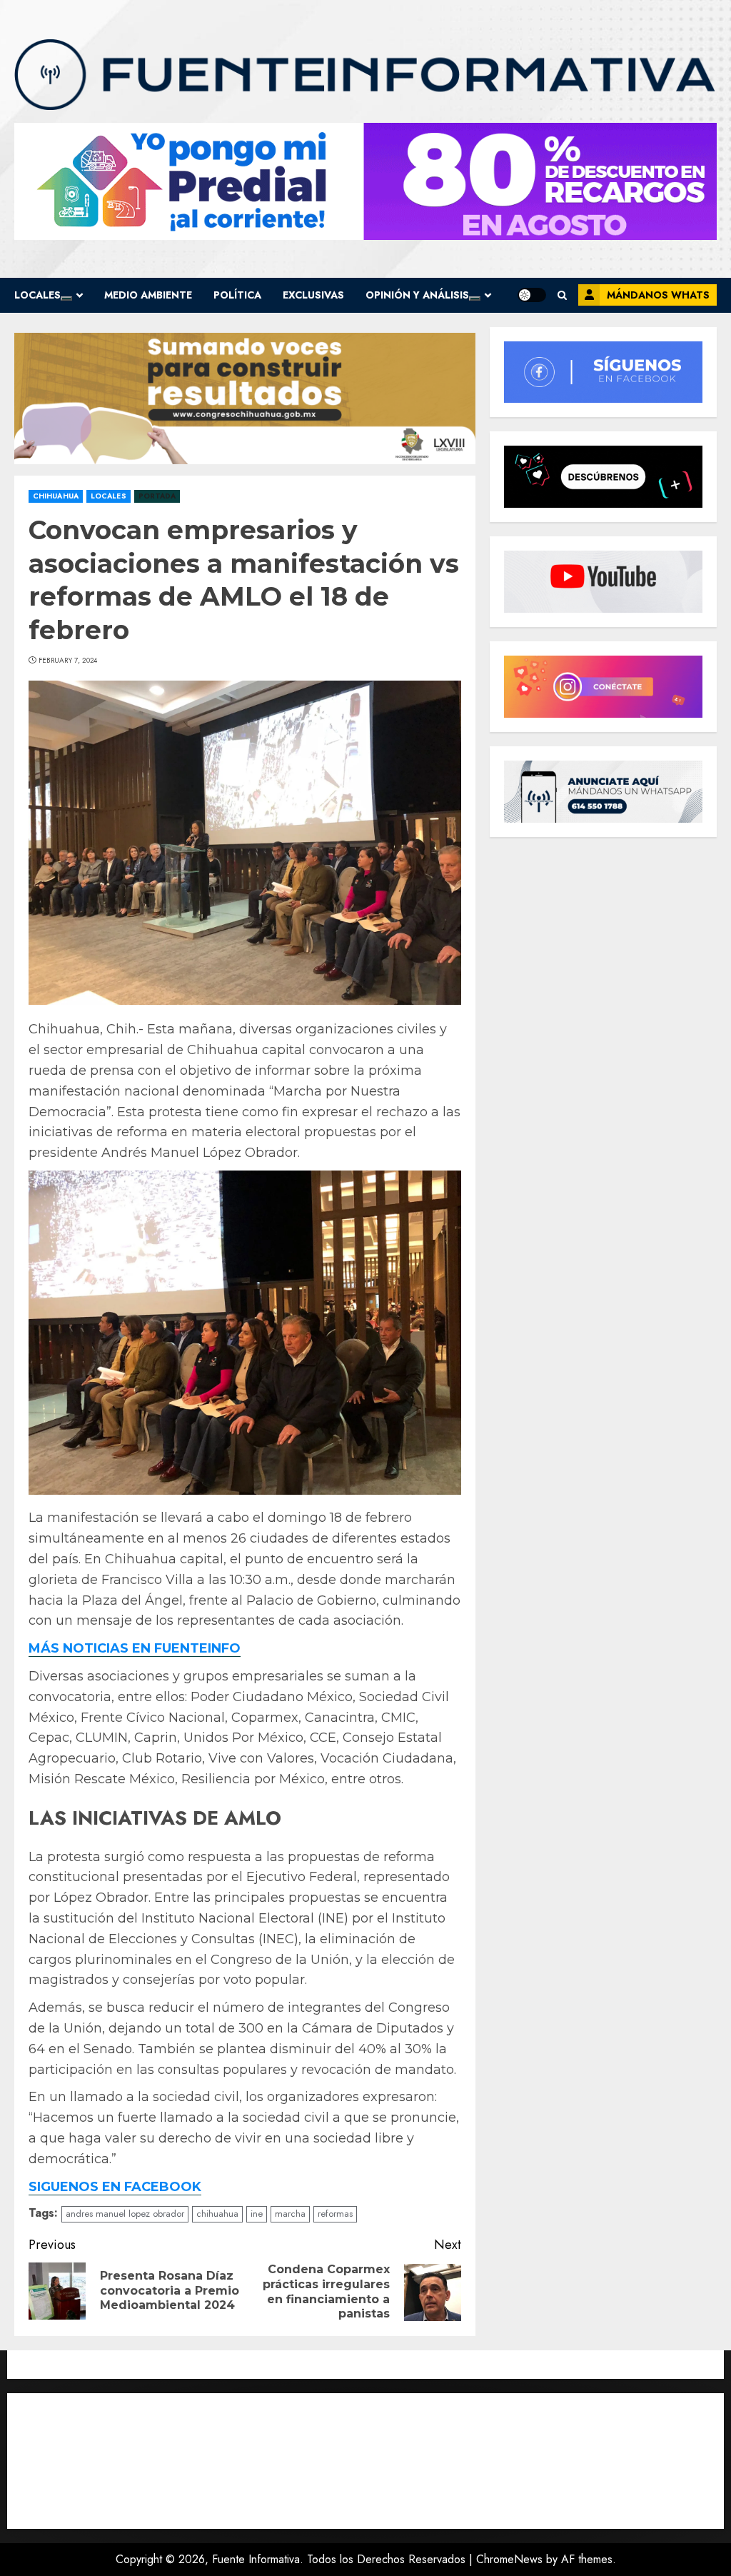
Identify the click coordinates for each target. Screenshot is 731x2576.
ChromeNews (509, 2559)
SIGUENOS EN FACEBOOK (115, 2187)
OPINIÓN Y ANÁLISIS (417, 295)
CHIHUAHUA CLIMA (365, 2461)
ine (257, 2214)
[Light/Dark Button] (532, 295)
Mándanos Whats (658, 295)
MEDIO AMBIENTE (148, 295)
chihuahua (217, 2214)
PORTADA (157, 496)
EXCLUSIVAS (313, 295)
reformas (335, 2214)
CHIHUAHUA (56, 496)
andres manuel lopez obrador (125, 2214)
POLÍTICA (237, 295)
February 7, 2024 (68, 661)
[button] (562, 295)
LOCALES (37, 295)
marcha (290, 2214)
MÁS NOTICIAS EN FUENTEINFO (135, 1648)
